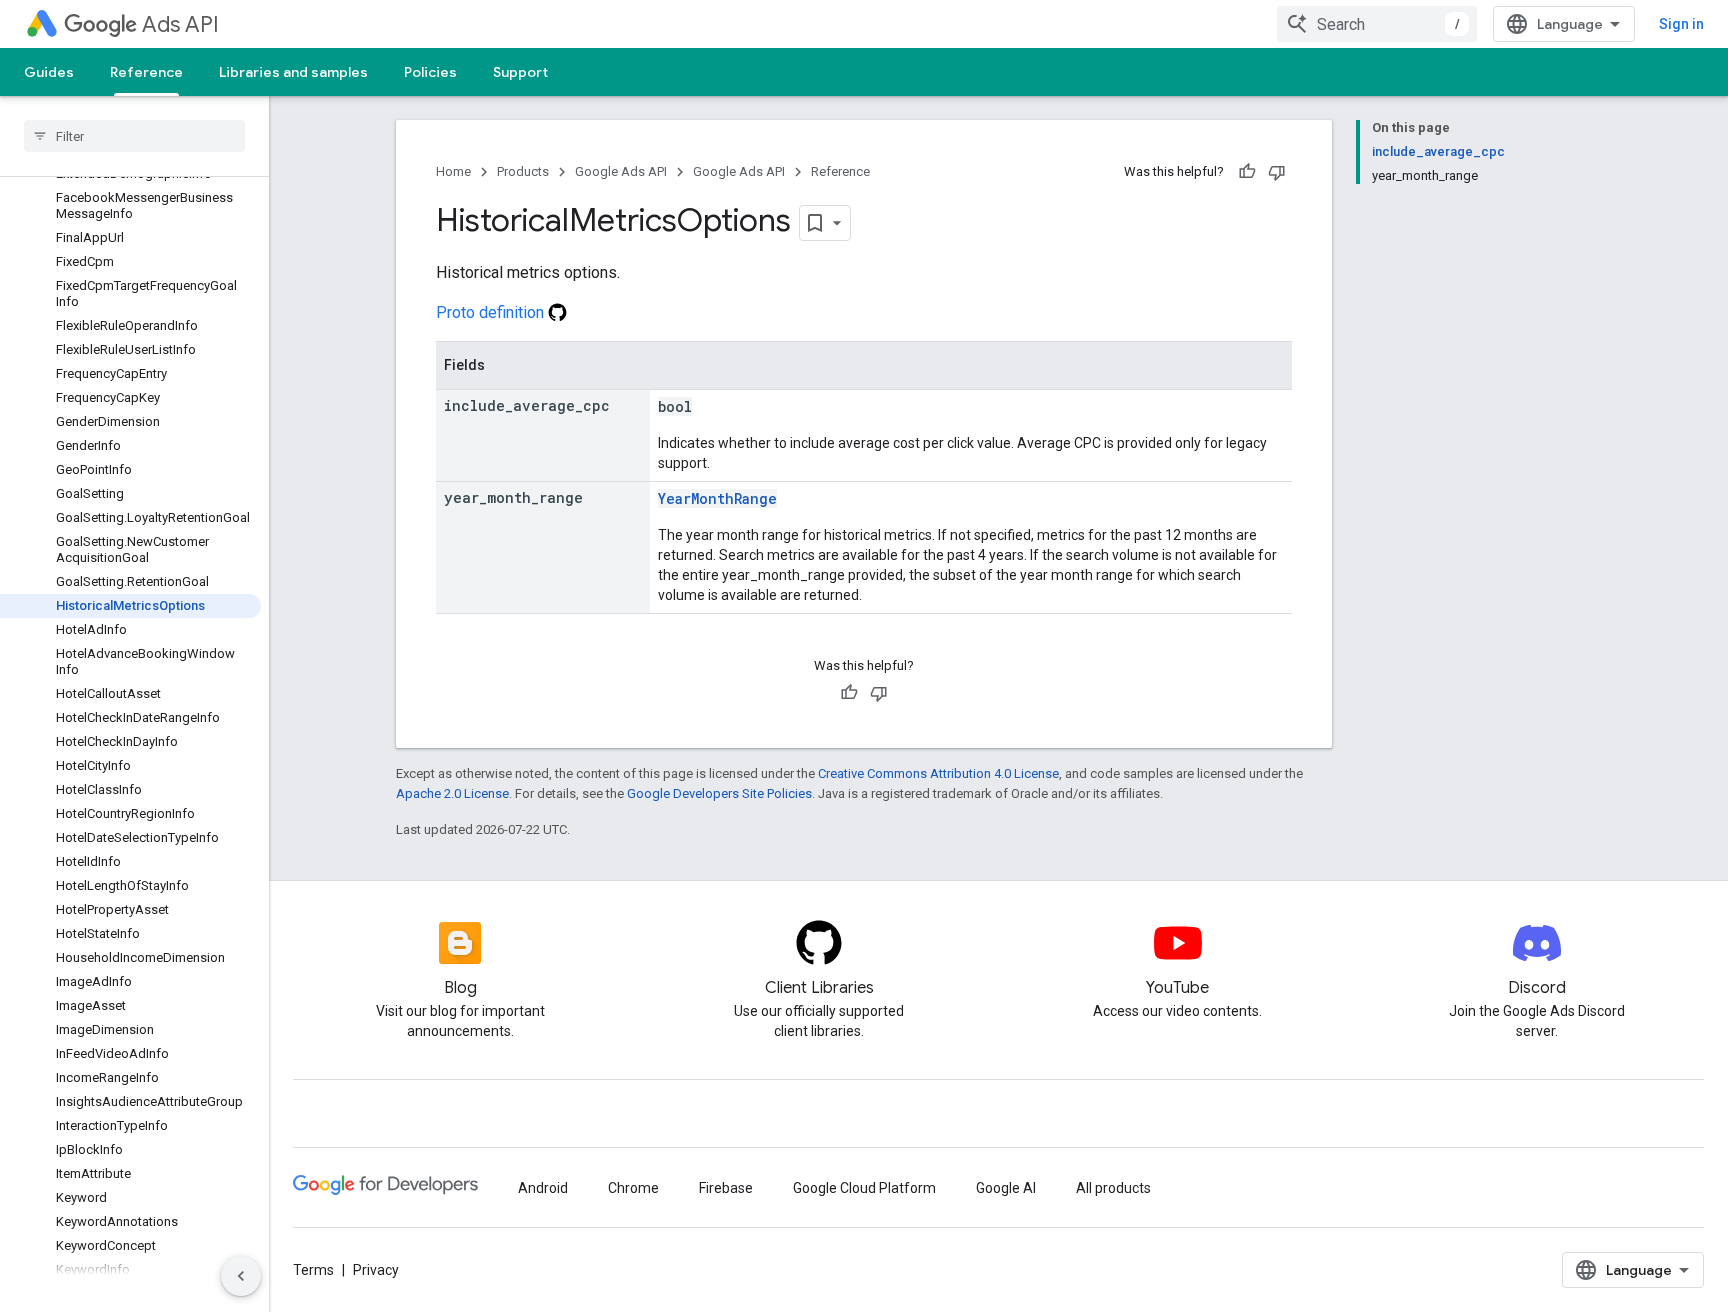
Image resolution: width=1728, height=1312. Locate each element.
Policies (430, 72)
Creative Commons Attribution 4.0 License (938, 773)
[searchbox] (134, 136)
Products (523, 171)
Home (453, 171)
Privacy (376, 1270)
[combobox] (1377, 24)
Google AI (1006, 1188)
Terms (313, 1270)
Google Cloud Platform (864, 1188)
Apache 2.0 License (452, 793)
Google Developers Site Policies (719, 793)
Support (520, 72)
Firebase (726, 1188)
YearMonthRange (717, 498)
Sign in (1681, 24)
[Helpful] (1247, 172)
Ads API (180, 24)
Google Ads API (621, 171)
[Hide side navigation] (241, 1276)
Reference (146, 72)
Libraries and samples (293, 72)
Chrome (633, 1188)
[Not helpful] (1277, 172)
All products (1113, 1188)
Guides (49, 72)
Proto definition (492, 312)
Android (543, 1188)
